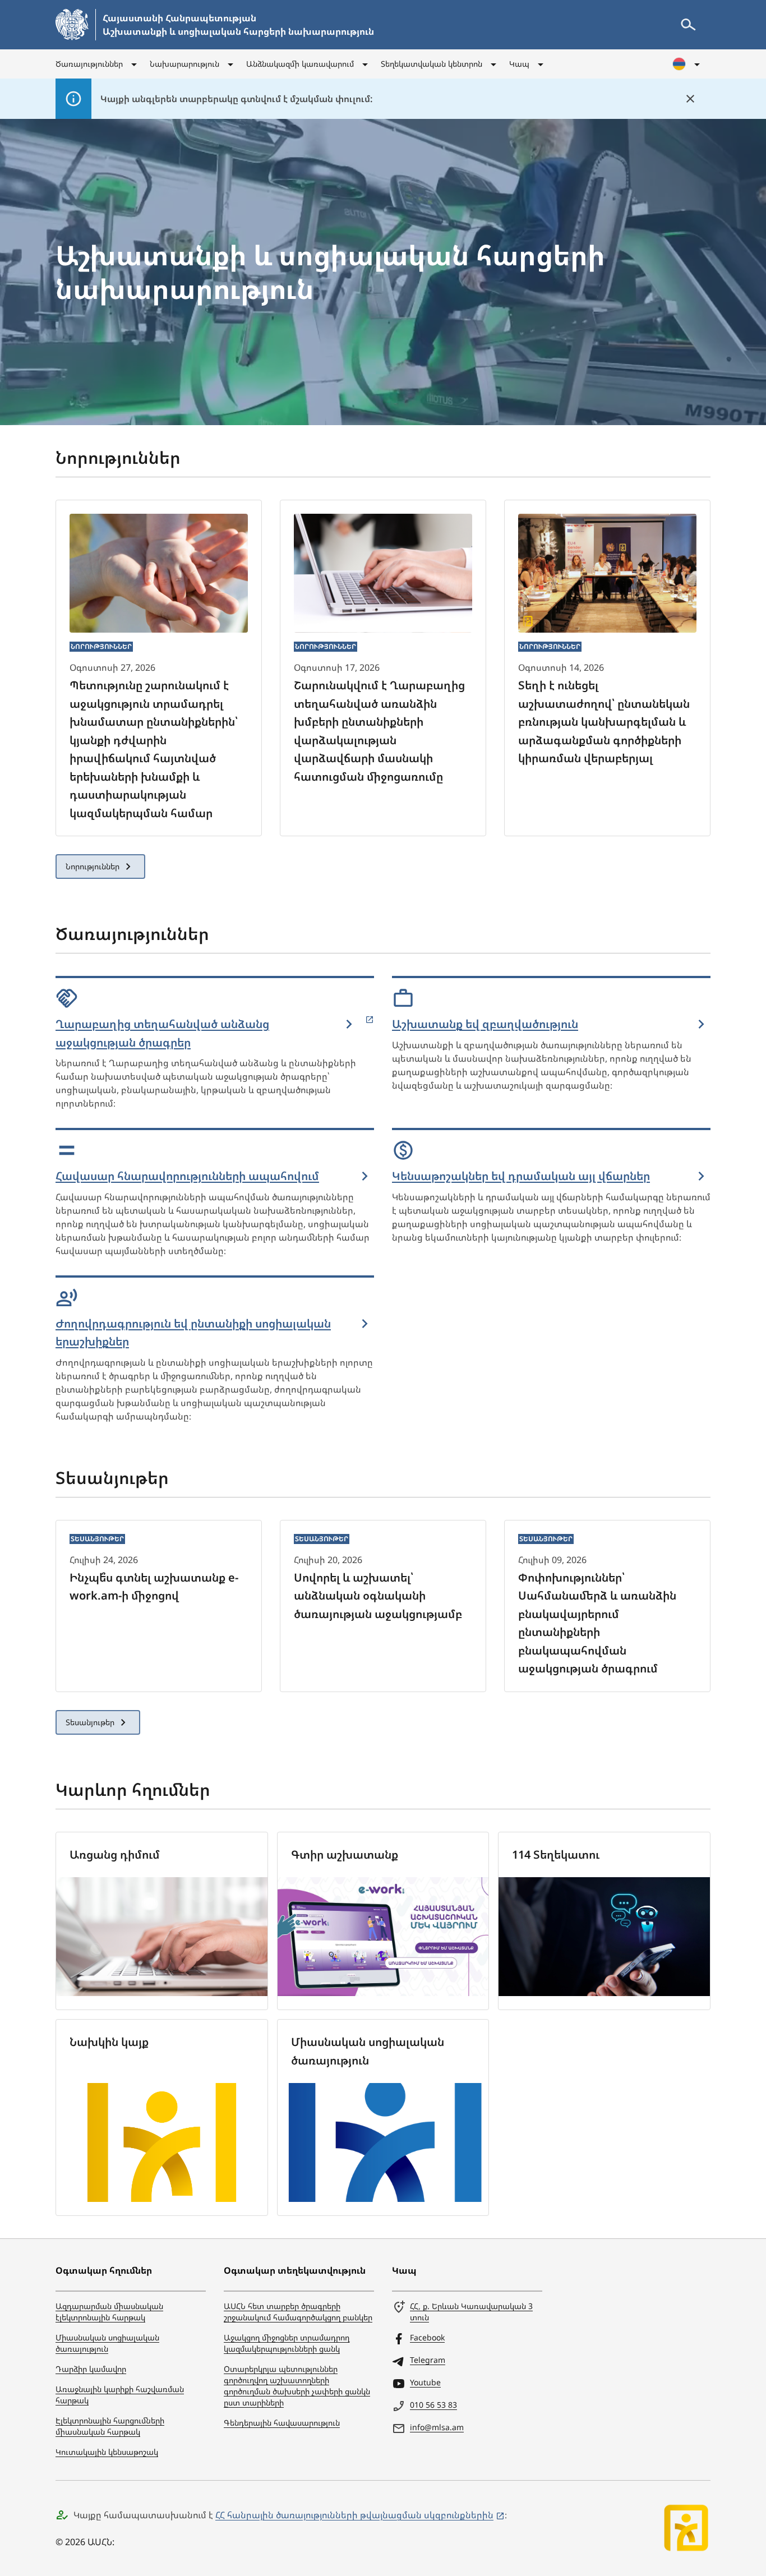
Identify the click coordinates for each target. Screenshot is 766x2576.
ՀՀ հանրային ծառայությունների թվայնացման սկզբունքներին (354, 2515)
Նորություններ (93, 866)
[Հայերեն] (687, 64)
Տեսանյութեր (90, 1722)
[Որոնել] (688, 25)
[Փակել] (690, 99)
